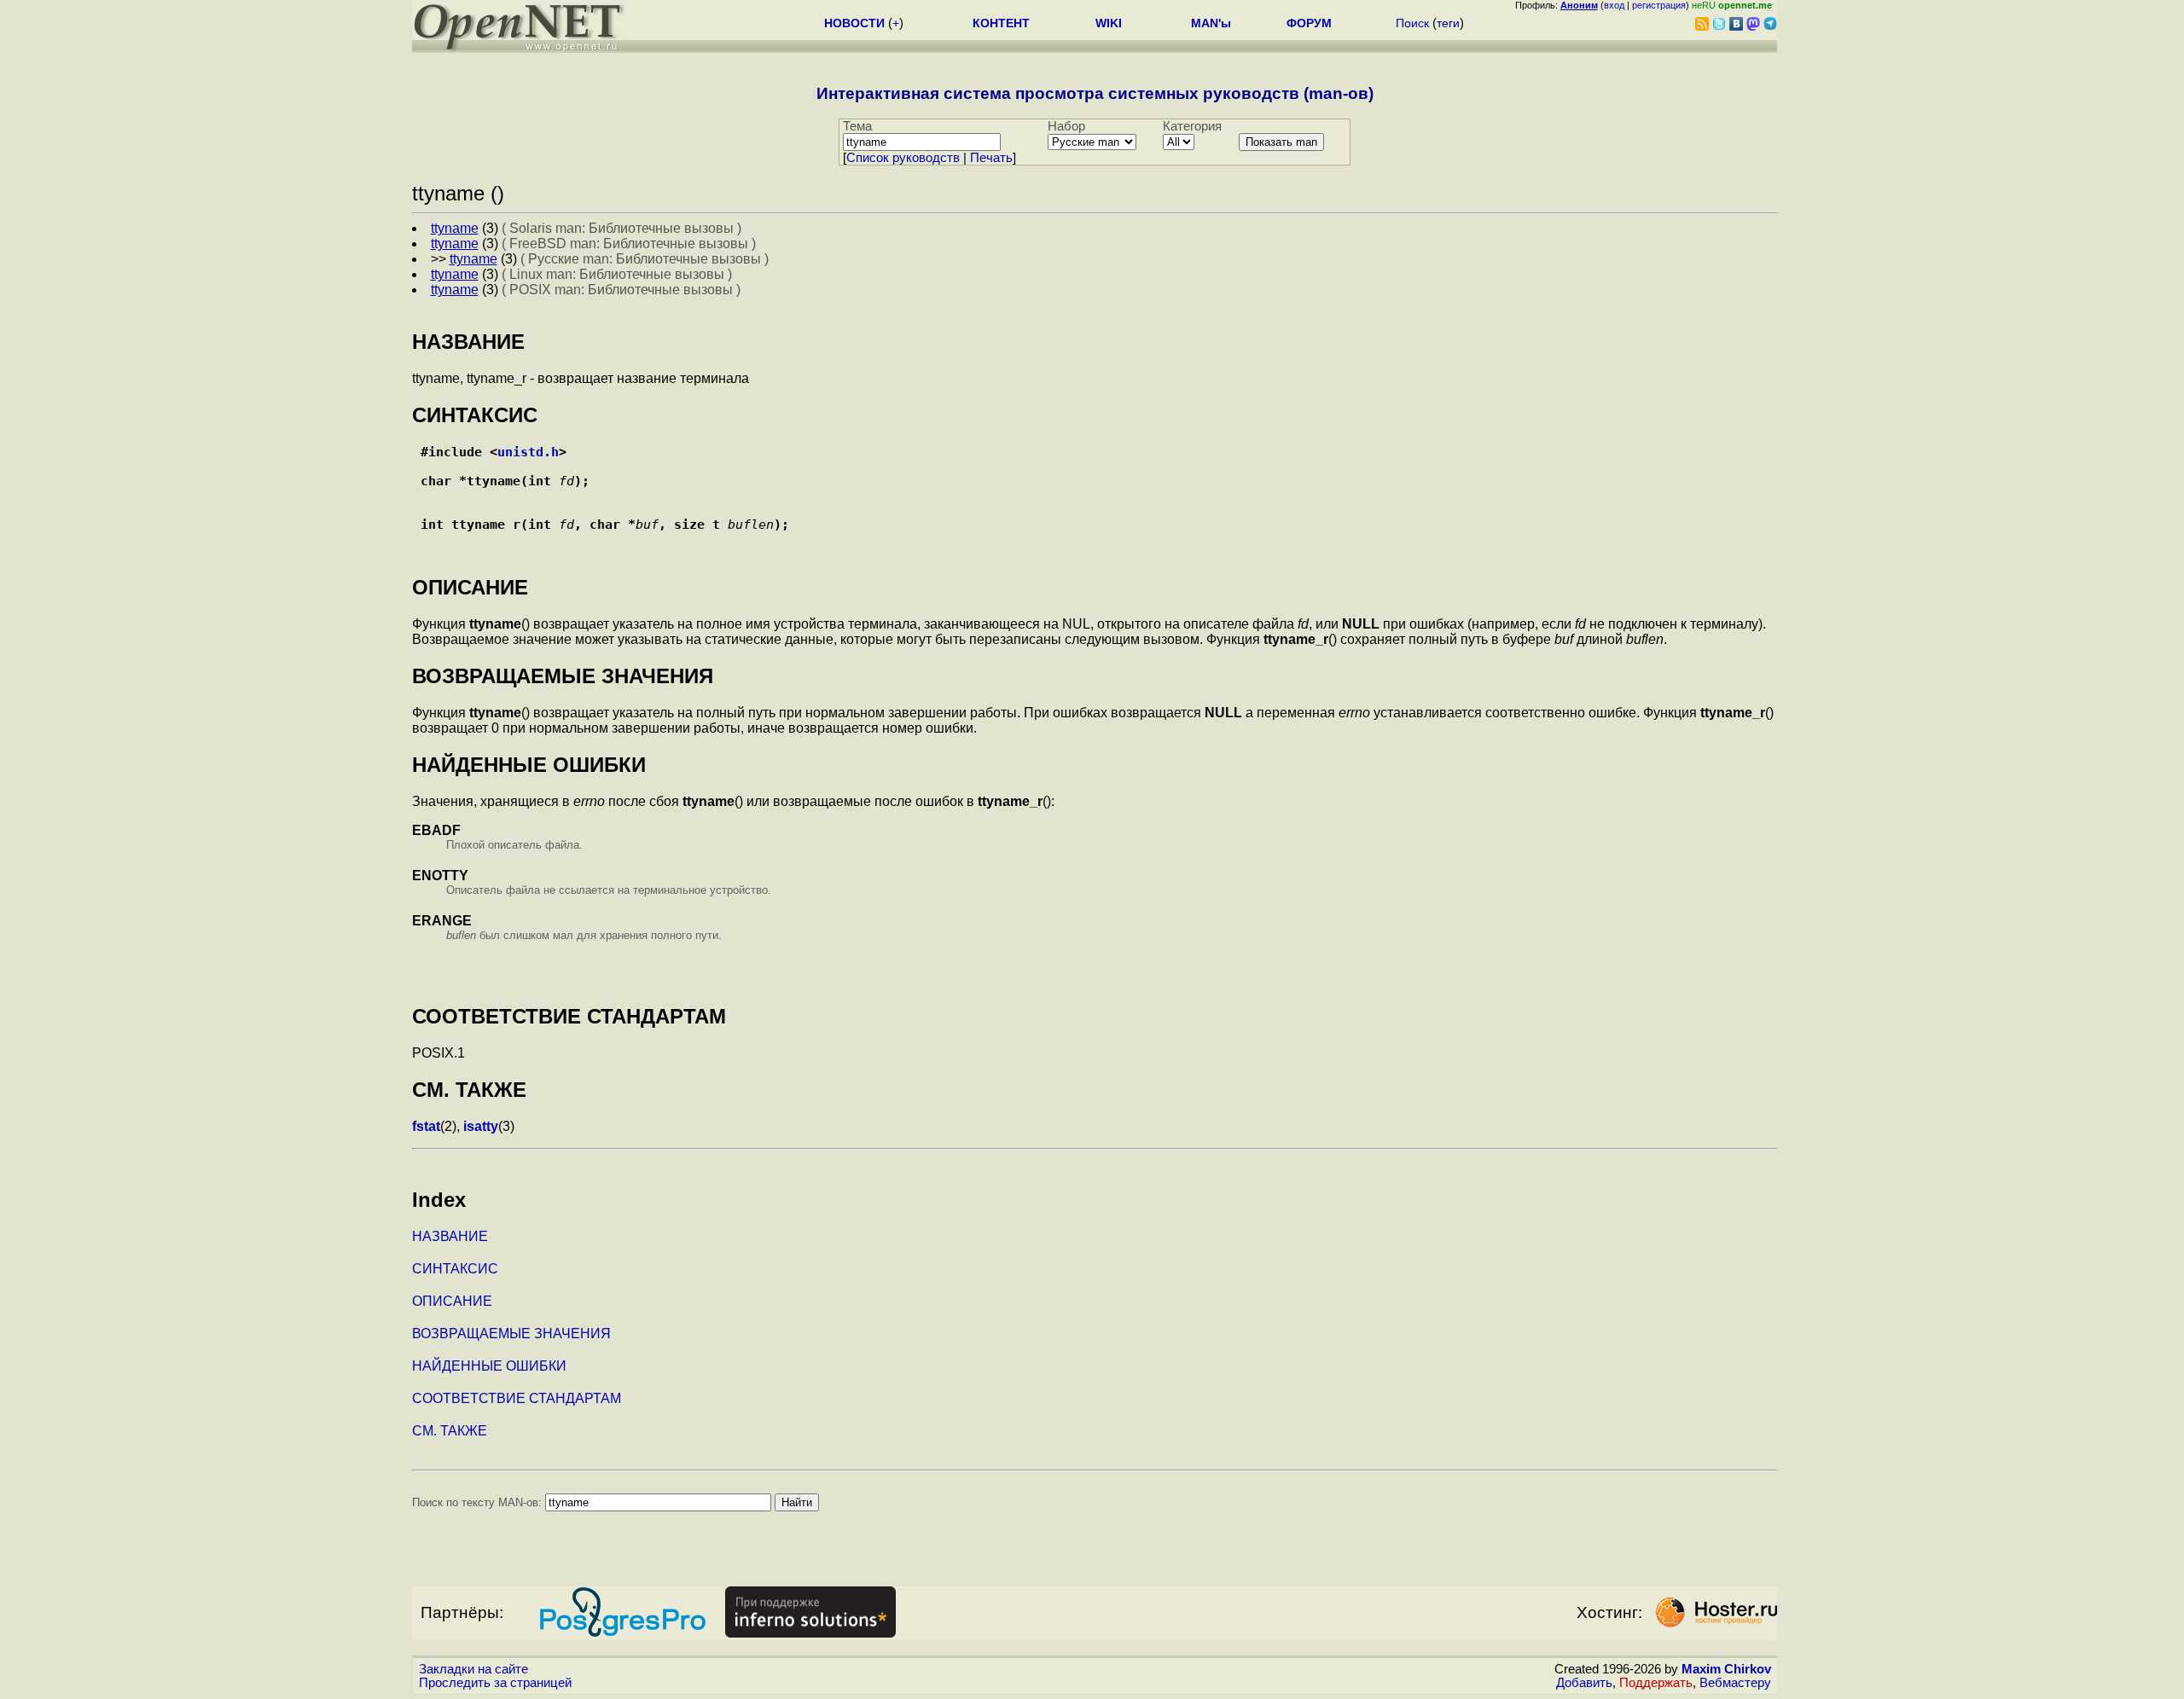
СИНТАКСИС (455, 1269)
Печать (991, 158)
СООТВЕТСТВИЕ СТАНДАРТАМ (517, 1398)
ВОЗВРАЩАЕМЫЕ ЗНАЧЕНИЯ (511, 1334)
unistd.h (528, 452)
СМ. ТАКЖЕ (450, 1431)
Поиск (1412, 23)
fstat (426, 1126)
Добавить (1584, 1683)
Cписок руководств (903, 158)
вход (1614, 5)
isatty (481, 1126)
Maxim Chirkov (1726, 1669)
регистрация (1659, 5)
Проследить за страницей (495, 1683)
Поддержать (1656, 1683)
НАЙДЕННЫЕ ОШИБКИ (489, 1366)
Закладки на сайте (473, 1669)
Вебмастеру (1735, 1683)
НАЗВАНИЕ (450, 1236)
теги (1448, 23)
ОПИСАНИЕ (452, 1301)
